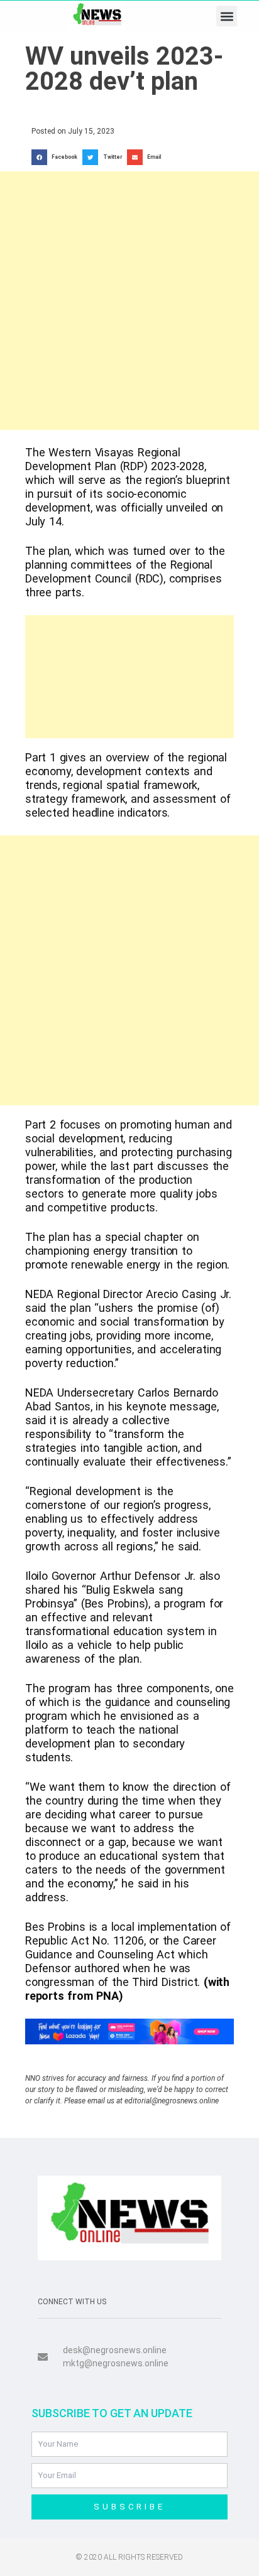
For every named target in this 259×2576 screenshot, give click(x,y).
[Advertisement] (129, 301)
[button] (227, 16)
